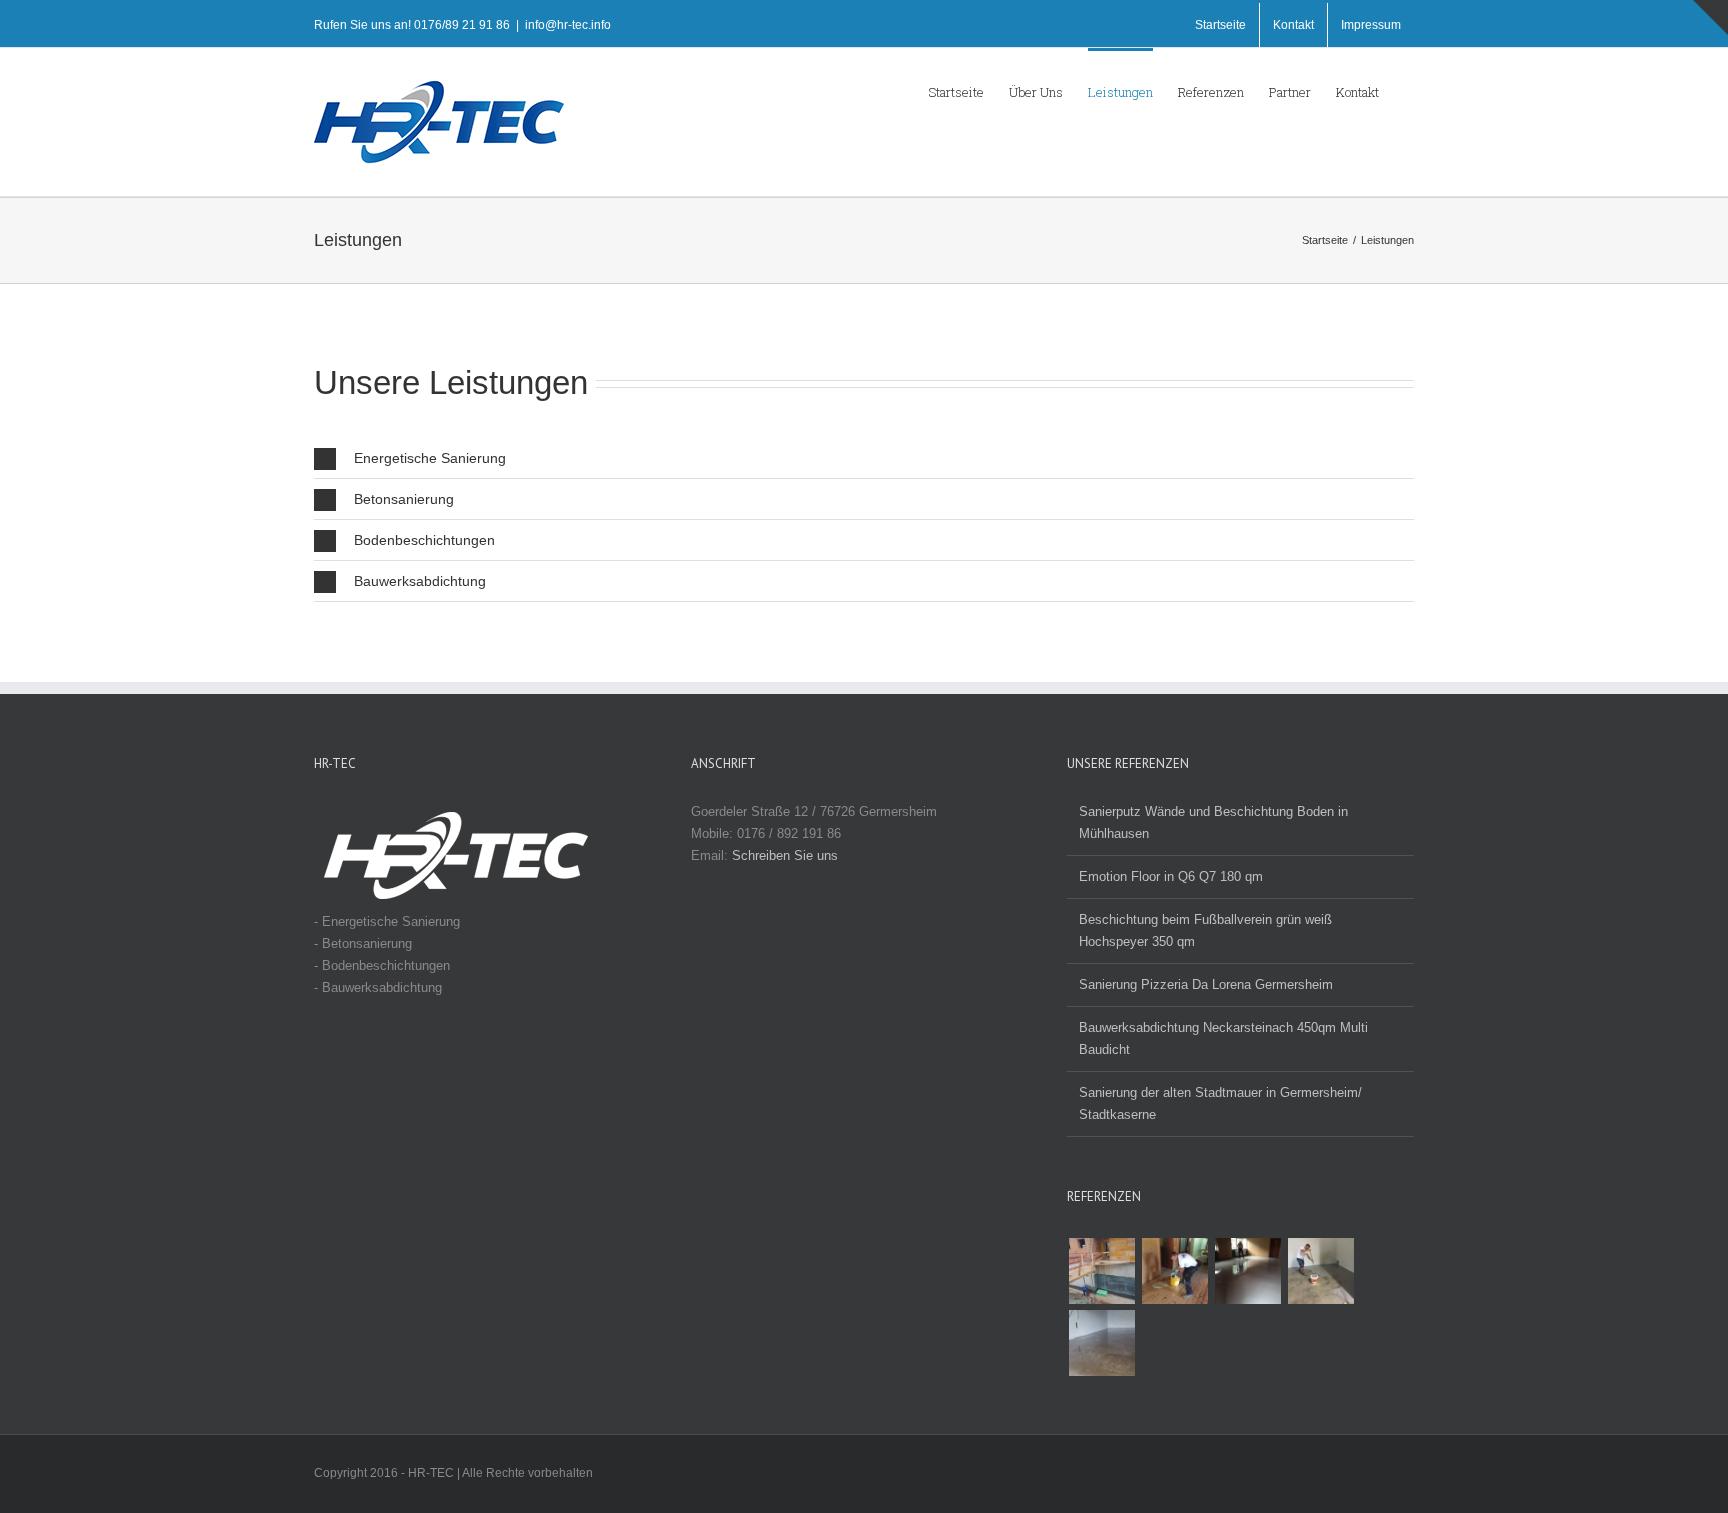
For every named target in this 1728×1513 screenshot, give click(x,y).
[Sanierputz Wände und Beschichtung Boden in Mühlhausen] (1101, 1343)
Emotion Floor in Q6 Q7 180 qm (1171, 876)
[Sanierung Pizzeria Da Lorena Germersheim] (1174, 1271)
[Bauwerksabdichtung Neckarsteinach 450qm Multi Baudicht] (1101, 1271)
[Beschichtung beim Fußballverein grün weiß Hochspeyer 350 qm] (1247, 1271)
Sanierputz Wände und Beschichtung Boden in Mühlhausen (1213, 822)
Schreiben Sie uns (785, 855)
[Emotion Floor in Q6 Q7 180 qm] (1320, 1271)
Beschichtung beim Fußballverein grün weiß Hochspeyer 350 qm (1205, 930)
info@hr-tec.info (568, 25)
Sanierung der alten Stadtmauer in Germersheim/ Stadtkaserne (1220, 1103)
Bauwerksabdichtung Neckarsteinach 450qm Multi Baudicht (1223, 1038)
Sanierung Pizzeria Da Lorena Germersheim (1206, 984)
